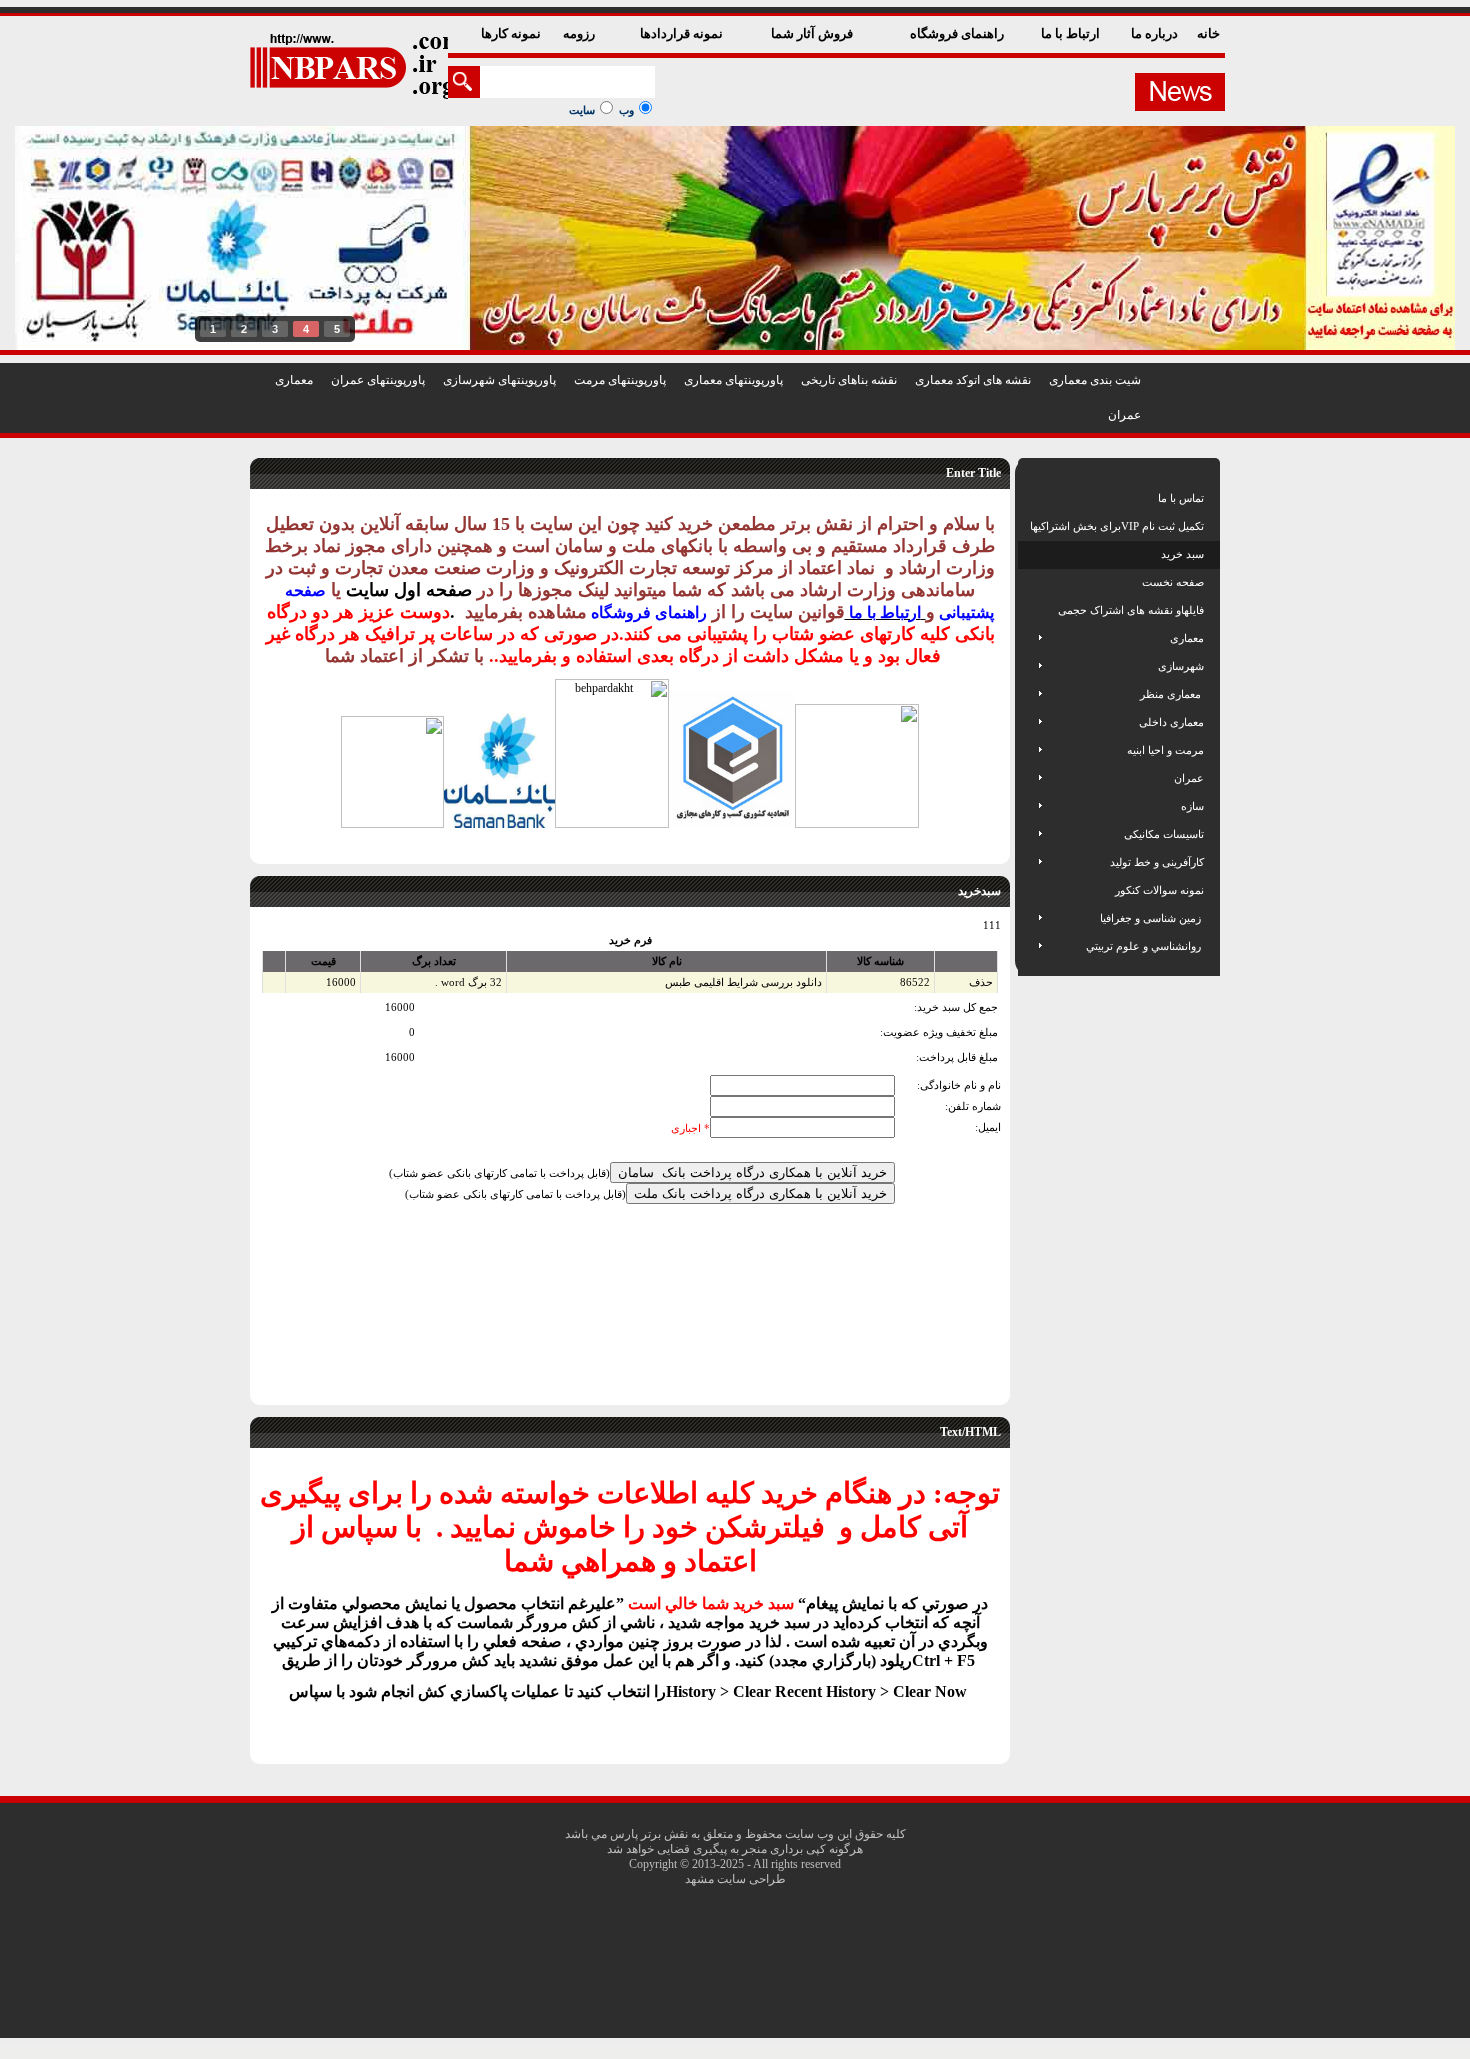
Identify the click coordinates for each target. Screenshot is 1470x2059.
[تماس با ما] (1031, 498)
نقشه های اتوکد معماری (973, 380)
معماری (294, 380)
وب (626, 110)
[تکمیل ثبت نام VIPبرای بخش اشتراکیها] (1028, 526)
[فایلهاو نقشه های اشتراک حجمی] (1031, 610)
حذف (981, 982)
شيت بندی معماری (1095, 380)
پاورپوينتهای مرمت (620, 380)
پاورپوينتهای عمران (378, 380)
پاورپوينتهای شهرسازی (499, 380)
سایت (582, 110)
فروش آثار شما (813, 33)
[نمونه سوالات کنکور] (1031, 890)
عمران (1124, 415)
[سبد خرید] (1031, 554)
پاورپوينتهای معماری (733, 380)
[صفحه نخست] (1031, 582)
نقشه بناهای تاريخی (849, 380)
